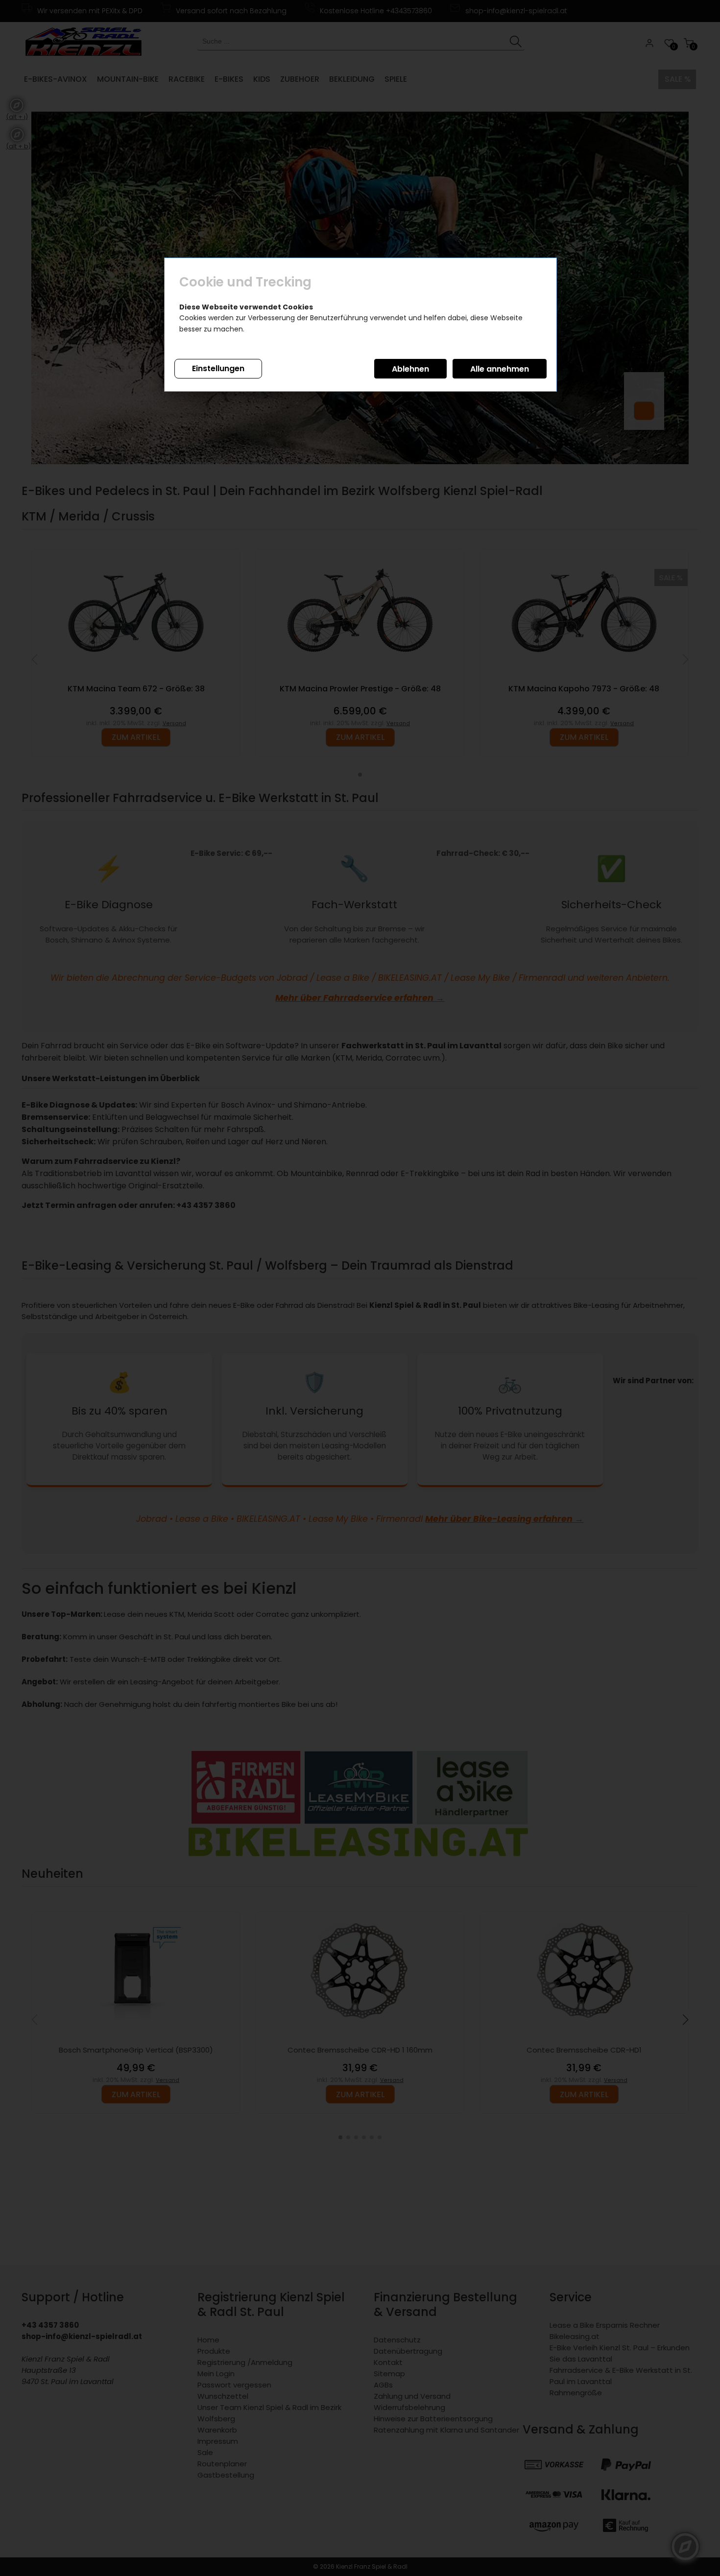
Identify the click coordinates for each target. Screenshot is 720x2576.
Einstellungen (218, 368)
